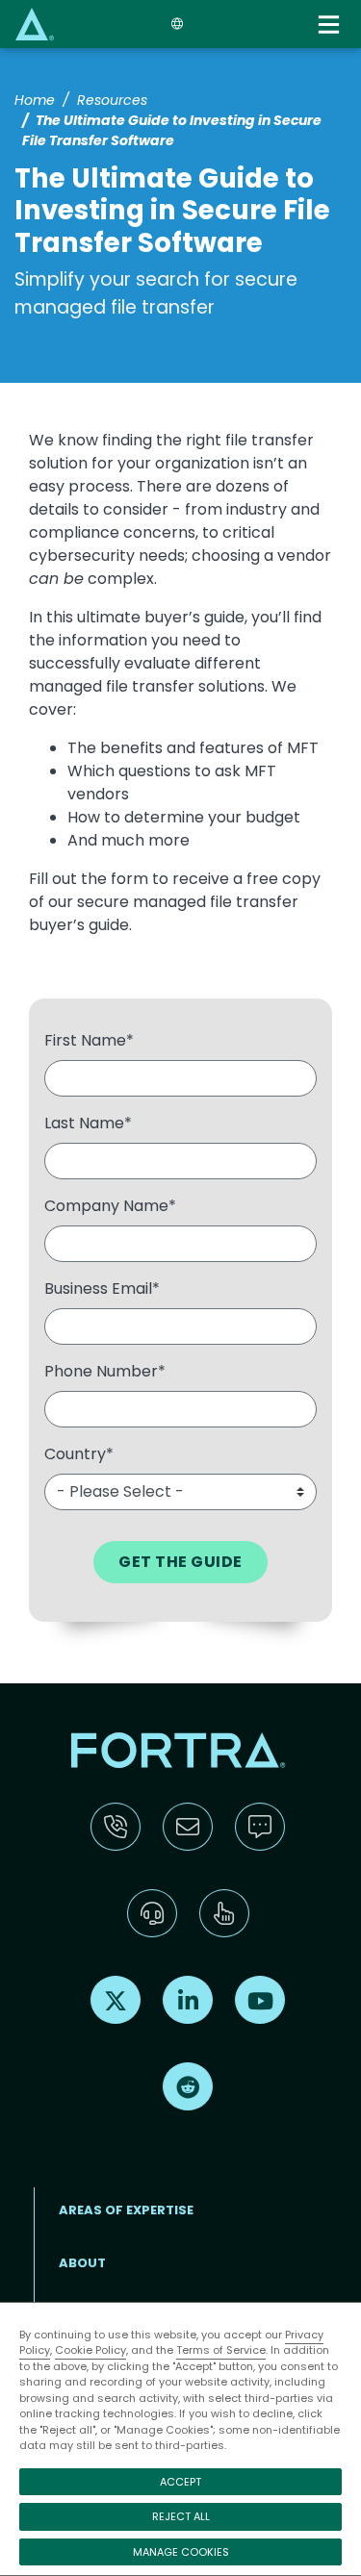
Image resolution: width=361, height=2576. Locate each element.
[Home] (35, 24)
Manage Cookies (181, 2552)
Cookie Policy (90, 2350)
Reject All (181, 2516)
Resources (112, 100)
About (82, 2263)
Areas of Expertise (126, 2210)
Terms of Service (221, 2350)
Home (35, 100)
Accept (180, 2482)
